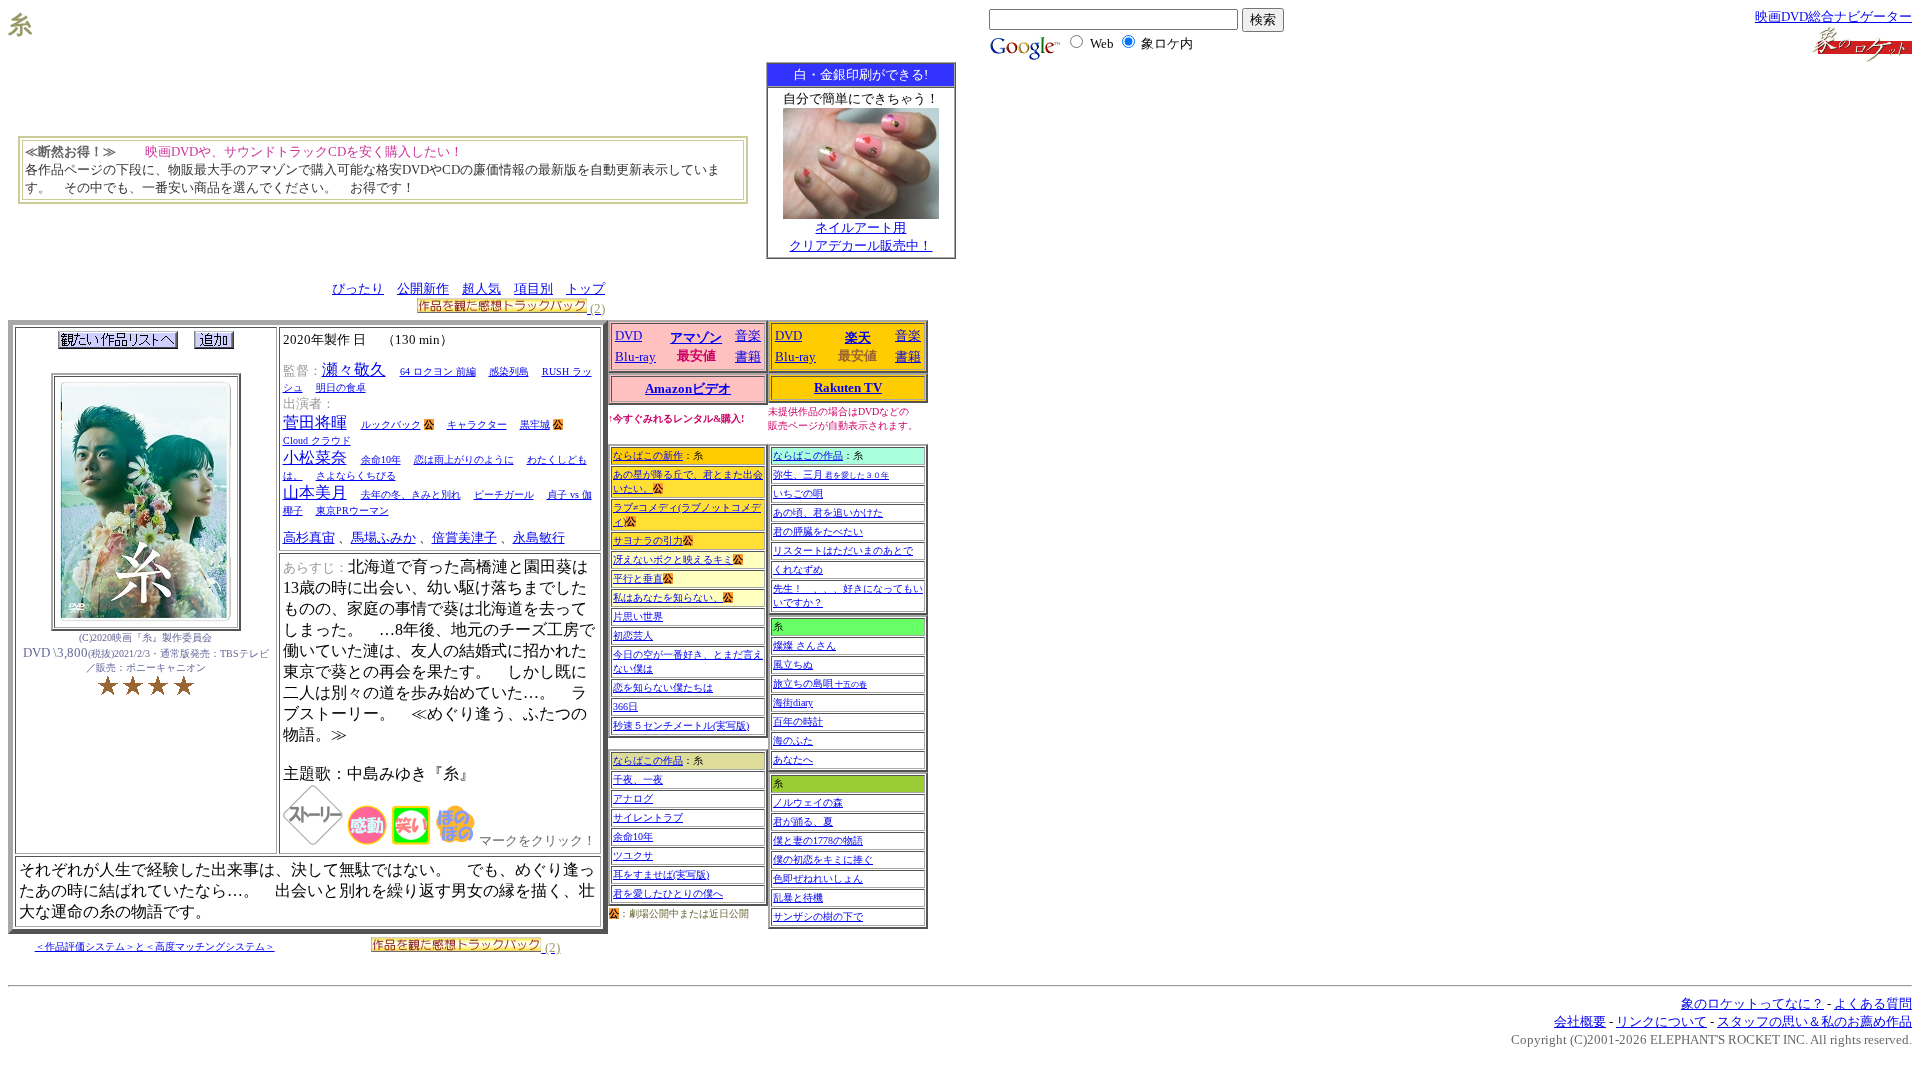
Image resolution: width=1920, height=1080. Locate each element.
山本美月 (315, 492)
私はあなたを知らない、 (668, 597)
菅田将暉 (315, 422)
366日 (625, 706)
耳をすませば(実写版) (661, 874)
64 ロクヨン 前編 (438, 371)
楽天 (858, 337)
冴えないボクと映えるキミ (673, 559)
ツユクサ (633, 855)
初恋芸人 (633, 635)
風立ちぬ (793, 664)
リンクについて (1661, 1021)
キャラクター (477, 424)
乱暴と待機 (798, 897)
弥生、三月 (831, 474)
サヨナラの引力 (648, 540)
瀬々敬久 (354, 369)
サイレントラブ (648, 817)
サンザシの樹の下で (818, 916)
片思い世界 (638, 616)
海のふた (793, 740)
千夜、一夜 (638, 779)
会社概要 (1580, 1021)
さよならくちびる (356, 475)
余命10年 (381, 459)
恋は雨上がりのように (464, 459)
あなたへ (793, 759)
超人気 (481, 288)
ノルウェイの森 (808, 802)
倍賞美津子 (464, 537)
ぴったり (358, 288)
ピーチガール (504, 494)
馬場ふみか (383, 537)
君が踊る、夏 (803, 821)
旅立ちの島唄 (820, 683)
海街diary (793, 702)
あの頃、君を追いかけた (828, 512)
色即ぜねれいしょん (818, 878)
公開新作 (423, 288)
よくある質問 (1873, 1003)
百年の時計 (798, 721)
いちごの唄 (798, 493)
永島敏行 (539, 537)
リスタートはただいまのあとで (843, 550)
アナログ (633, 798)
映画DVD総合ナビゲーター (1833, 16)
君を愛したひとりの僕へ (668, 893)
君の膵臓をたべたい (818, 531)
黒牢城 (535, 424)
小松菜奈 (315, 457)
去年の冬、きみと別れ (411, 494)
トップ (585, 288)
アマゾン (696, 337)
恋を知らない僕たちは (663, 687)
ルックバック (391, 424)
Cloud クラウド (317, 440)
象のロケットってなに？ (1752, 1003)
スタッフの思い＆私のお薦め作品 (1814, 1021)
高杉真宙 (309, 537)
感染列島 (509, 371)
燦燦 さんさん (804, 645)
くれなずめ (798, 569)
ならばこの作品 (648, 760)
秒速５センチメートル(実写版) (681, 725)
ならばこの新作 (648, 455)
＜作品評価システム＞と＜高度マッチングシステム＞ (155, 946)
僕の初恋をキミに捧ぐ (823, 859)
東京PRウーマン (352, 510)
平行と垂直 (638, 578)
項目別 (533, 288)
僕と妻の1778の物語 (818, 840)
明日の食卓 (341, 387)
